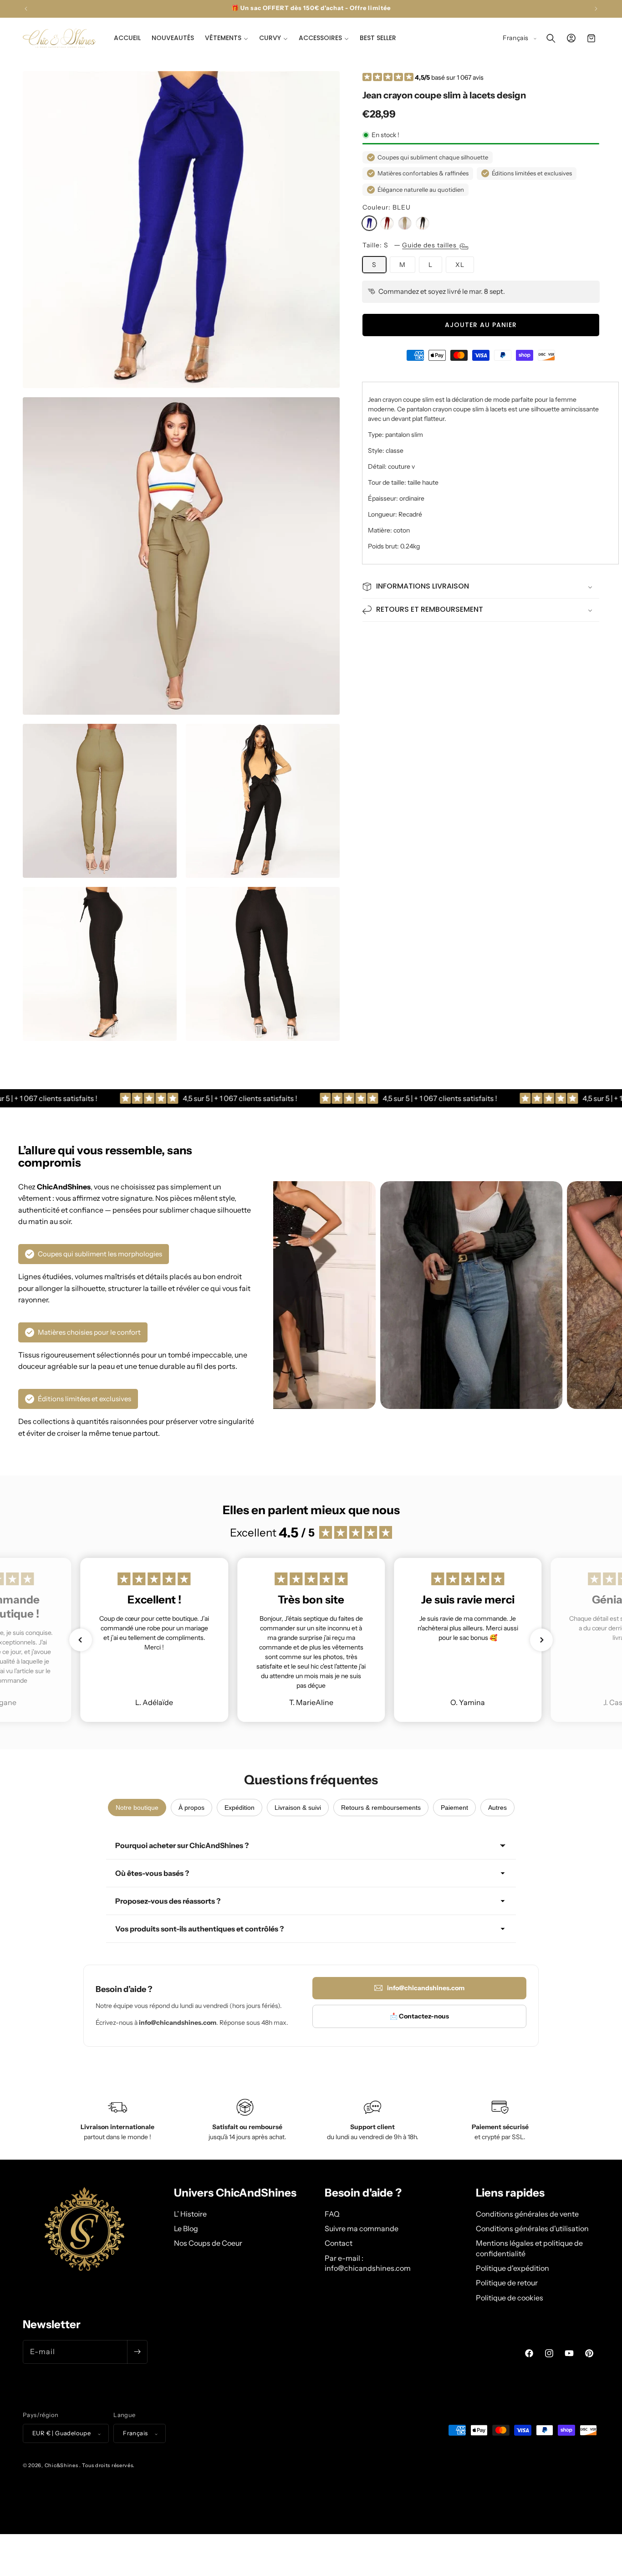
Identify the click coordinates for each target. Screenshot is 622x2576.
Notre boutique (137, 1808)
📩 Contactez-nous (419, 2016)
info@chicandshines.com (426, 1988)
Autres (497, 1808)
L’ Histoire (190, 2213)
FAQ (332, 2213)
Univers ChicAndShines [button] (235, 2193)
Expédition (240, 1808)
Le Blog (186, 2228)
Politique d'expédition (512, 2268)
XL (460, 265)
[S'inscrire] (137, 2351)
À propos (191, 1808)
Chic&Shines (61, 2466)
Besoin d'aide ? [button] (363, 2193)
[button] (227, 38)
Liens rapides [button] (510, 2193)
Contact (339, 2243)
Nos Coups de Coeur (208, 2243)
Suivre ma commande (362, 2228)
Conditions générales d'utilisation (532, 2228)
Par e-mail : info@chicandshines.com (368, 2263)
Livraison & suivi (298, 1808)
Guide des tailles (430, 245)
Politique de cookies (510, 2297)
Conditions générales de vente (527, 2213)
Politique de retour (507, 2283)
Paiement (454, 1808)
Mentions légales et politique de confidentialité (529, 2248)
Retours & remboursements (381, 1808)
